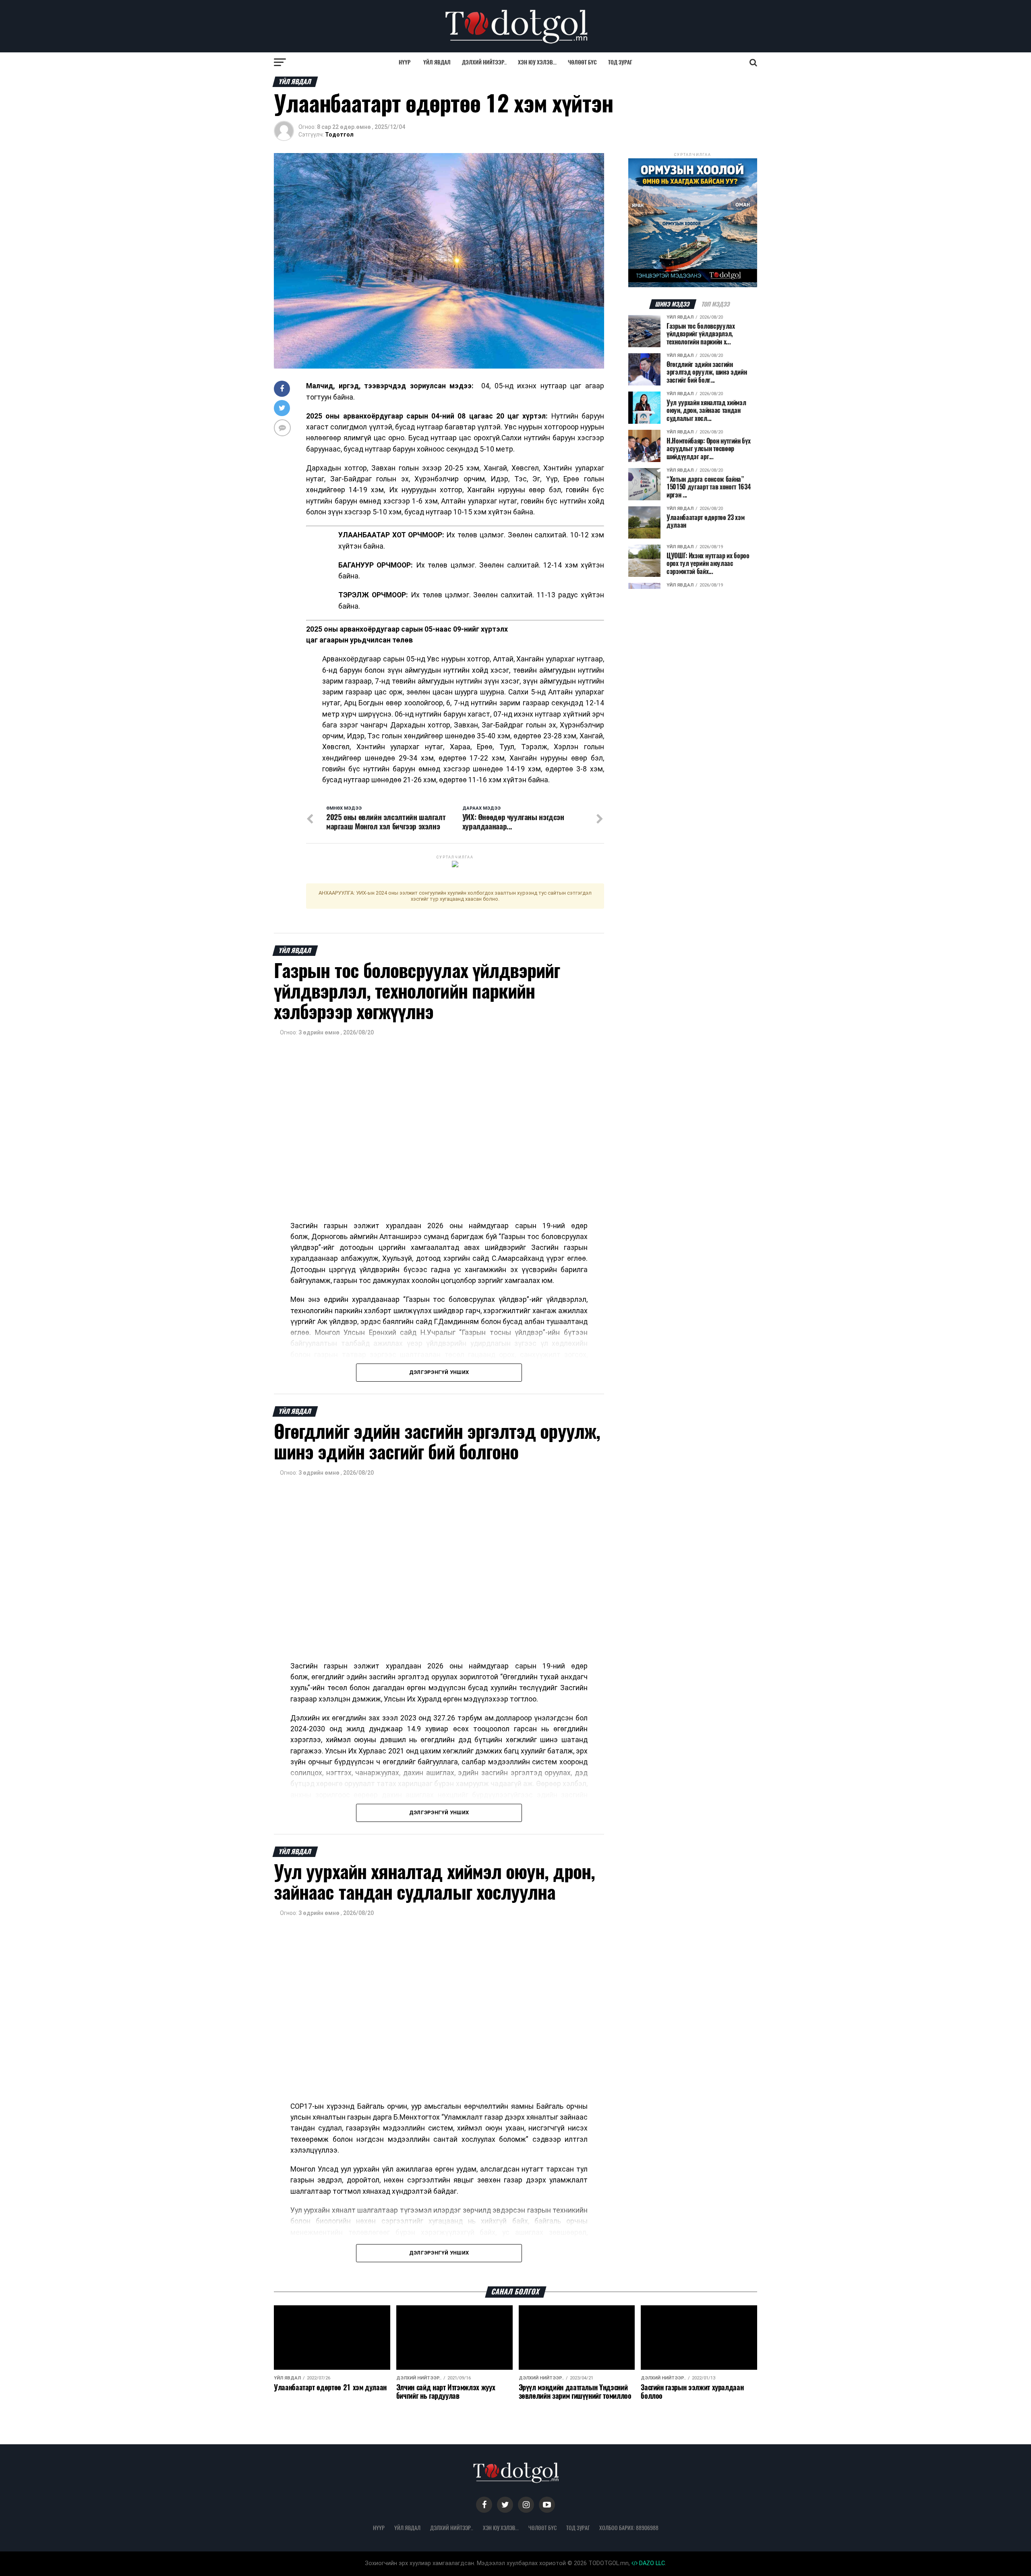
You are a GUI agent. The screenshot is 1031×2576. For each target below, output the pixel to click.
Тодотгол (339, 135)
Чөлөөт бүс (582, 62)
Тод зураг (620, 62)
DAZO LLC (651, 2563)
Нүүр (405, 62)
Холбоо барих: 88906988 (629, 2528)
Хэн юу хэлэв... (537, 62)
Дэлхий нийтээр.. (484, 62)
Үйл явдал (437, 62)
